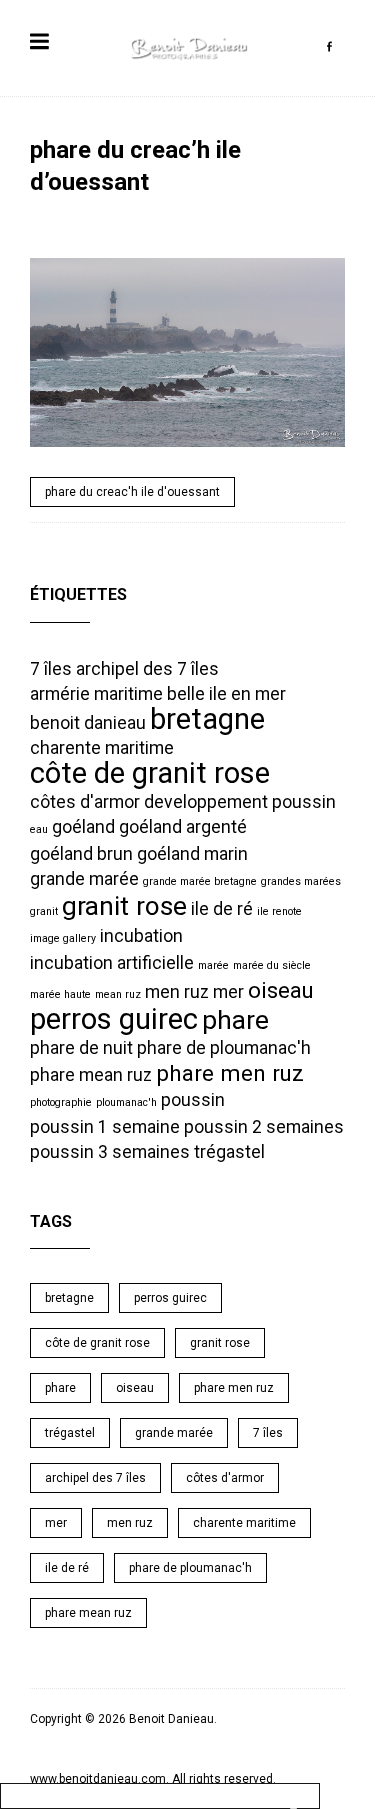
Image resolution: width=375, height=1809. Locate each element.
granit (44, 911)
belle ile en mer (226, 694)
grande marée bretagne (200, 881)
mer (228, 992)
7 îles (51, 669)
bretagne (207, 719)
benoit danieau (88, 723)
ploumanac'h (126, 1102)
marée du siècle (272, 965)
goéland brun (81, 854)
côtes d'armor (85, 802)
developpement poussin (240, 802)
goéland (83, 827)
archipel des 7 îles (147, 669)
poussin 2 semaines (264, 1127)
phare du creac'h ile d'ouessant (132, 492)
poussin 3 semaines (110, 1152)
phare (235, 1020)
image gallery (63, 938)
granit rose (124, 906)
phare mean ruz (91, 1075)
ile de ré (222, 909)
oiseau (281, 990)
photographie (61, 1102)
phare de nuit (81, 1048)
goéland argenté (183, 827)
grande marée (84, 879)
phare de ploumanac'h (224, 1048)
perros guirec (114, 1019)
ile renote (279, 911)
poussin (193, 1100)
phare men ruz (230, 1073)
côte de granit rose (150, 773)
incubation (141, 936)
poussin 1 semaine (105, 1127)
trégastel (229, 1152)
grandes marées (301, 881)
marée (213, 965)
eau (39, 829)
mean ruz (118, 994)
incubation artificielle (112, 963)
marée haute (60, 994)
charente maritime (102, 748)
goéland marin (192, 854)
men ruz (177, 992)
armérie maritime (96, 694)
